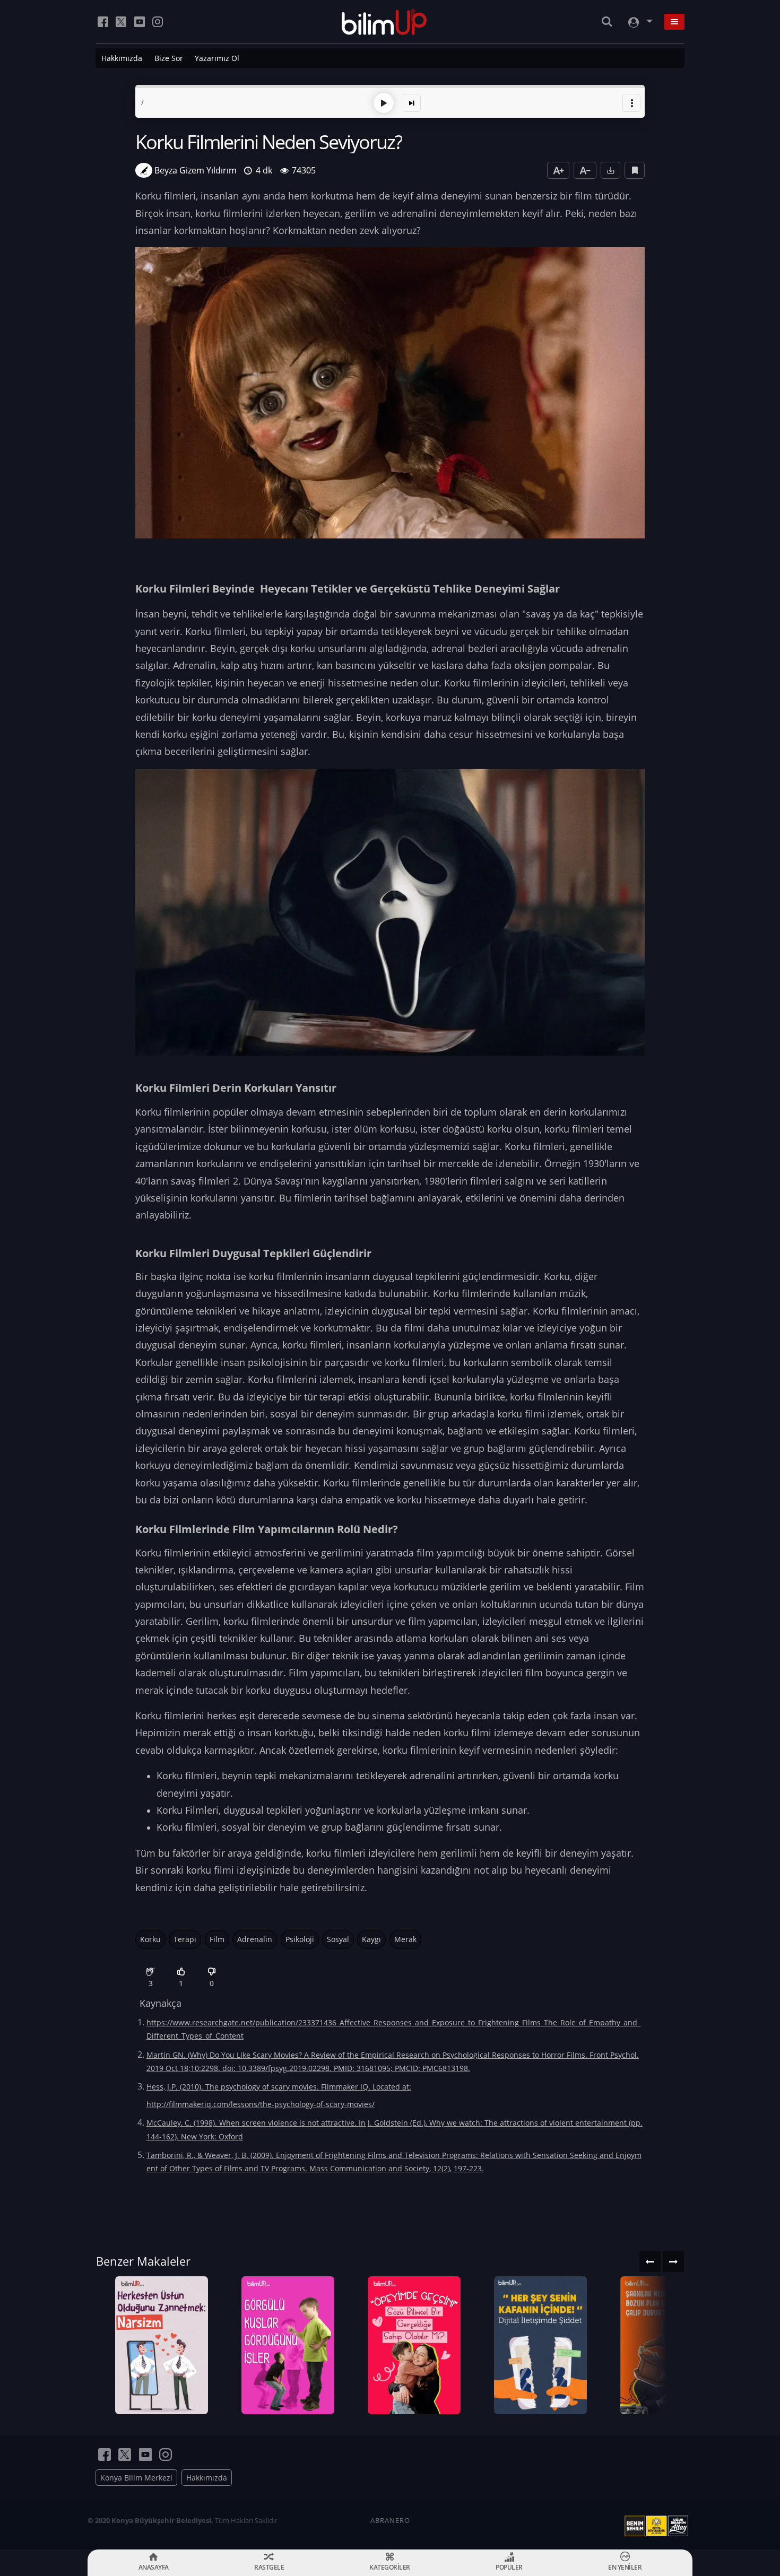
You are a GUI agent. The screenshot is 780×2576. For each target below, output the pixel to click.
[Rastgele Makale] (412, 103)
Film (217, 1939)
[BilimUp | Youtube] (140, 22)
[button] (631, 103)
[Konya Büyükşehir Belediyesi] (658, 2526)
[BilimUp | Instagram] (158, 22)
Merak (405, 1939)
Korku (150, 1939)
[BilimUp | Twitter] (121, 22)
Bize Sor (169, 58)
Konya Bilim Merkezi (136, 2478)
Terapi (185, 1939)
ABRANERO (390, 2520)
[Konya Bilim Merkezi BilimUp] (384, 22)
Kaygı (371, 1939)
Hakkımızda (122, 58)
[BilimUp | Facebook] (103, 22)
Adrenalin (255, 1939)
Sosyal (338, 1939)
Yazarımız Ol (217, 58)
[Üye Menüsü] (639, 22)
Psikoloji (300, 1939)
